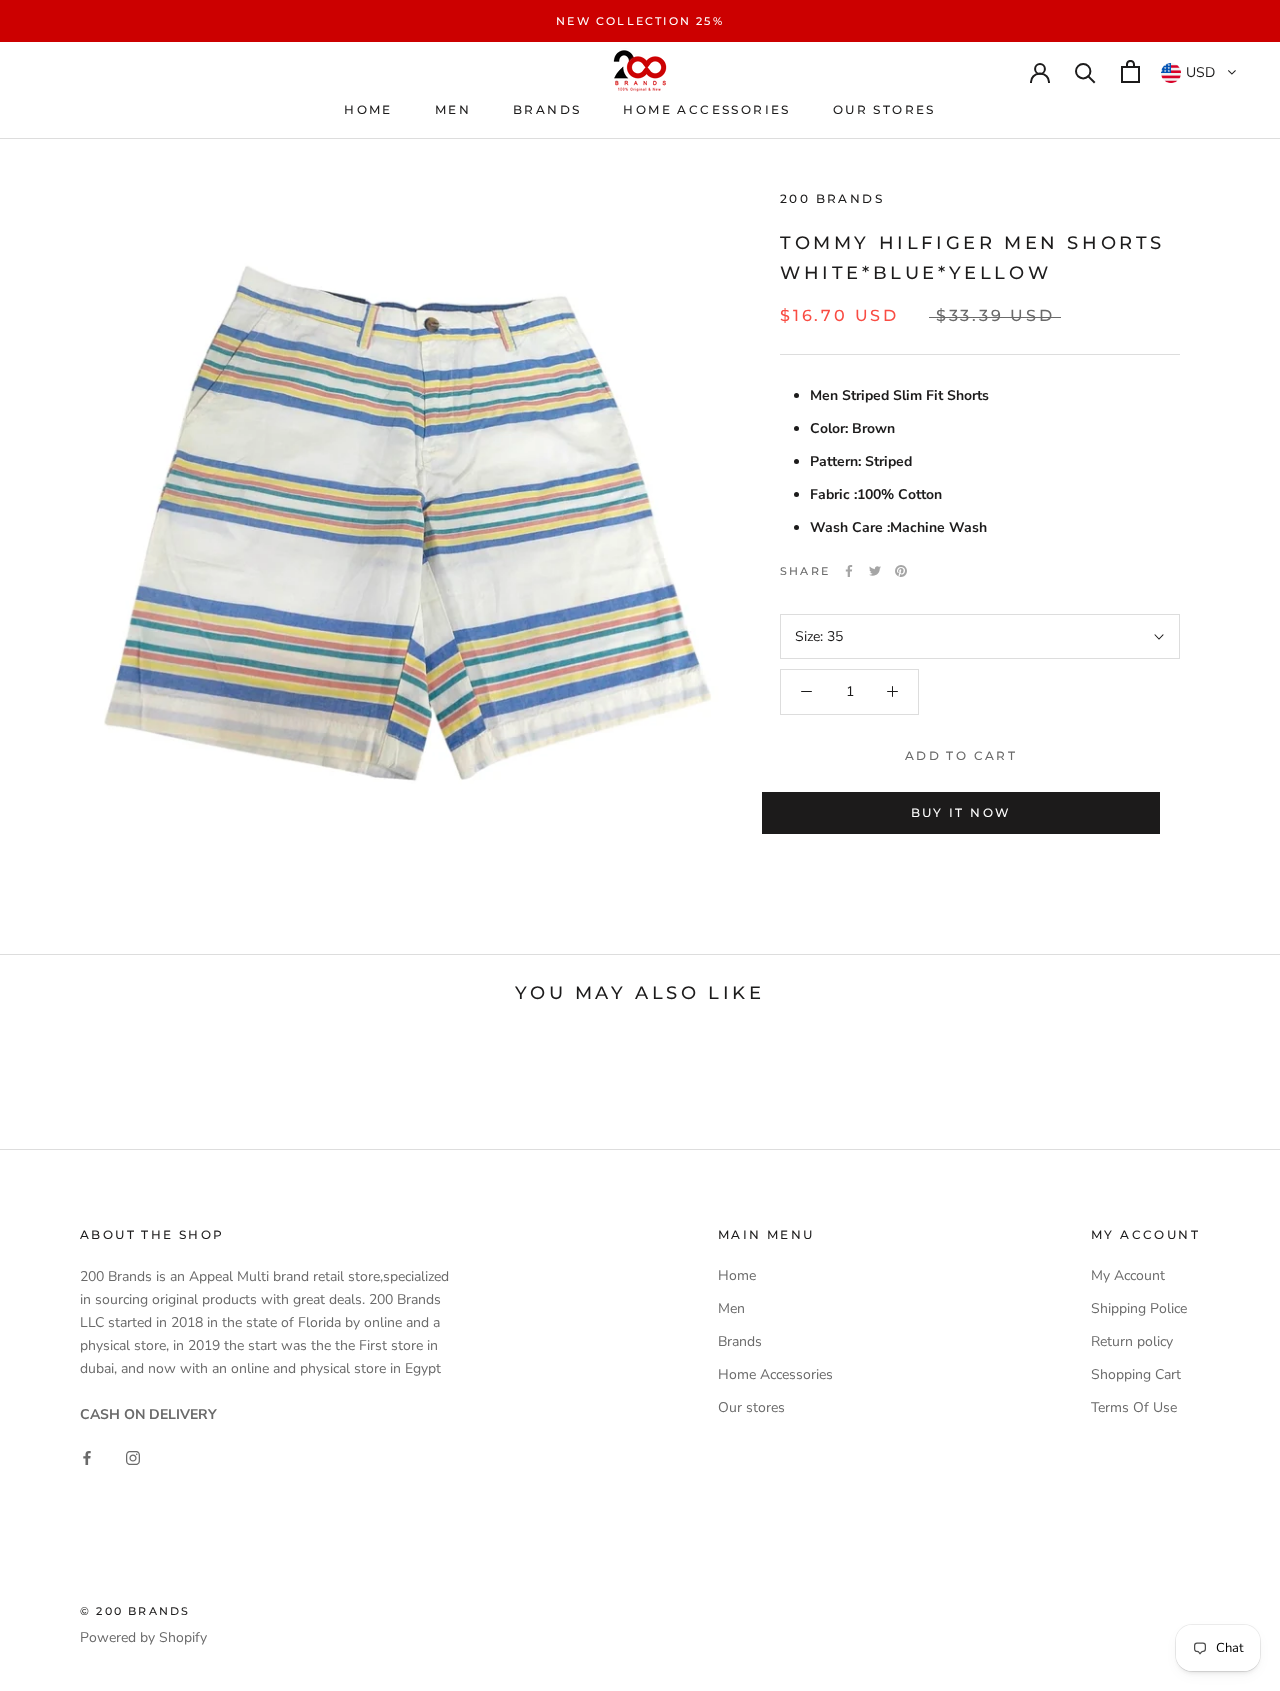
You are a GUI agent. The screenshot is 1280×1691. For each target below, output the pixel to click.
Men (453, 109)
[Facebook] (849, 571)
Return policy (1132, 1341)
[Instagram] (133, 1457)
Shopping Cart (1136, 1374)
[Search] (1085, 71)
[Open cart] (1130, 71)
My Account (1128, 1275)
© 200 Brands (135, 1611)
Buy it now (961, 812)
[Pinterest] (901, 571)
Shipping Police (1139, 1308)
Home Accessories (706, 109)
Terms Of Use (1134, 1407)
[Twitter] (875, 571)
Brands (547, 109)
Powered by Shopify (143, 1637)
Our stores (884, 109)
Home (368, 109)
